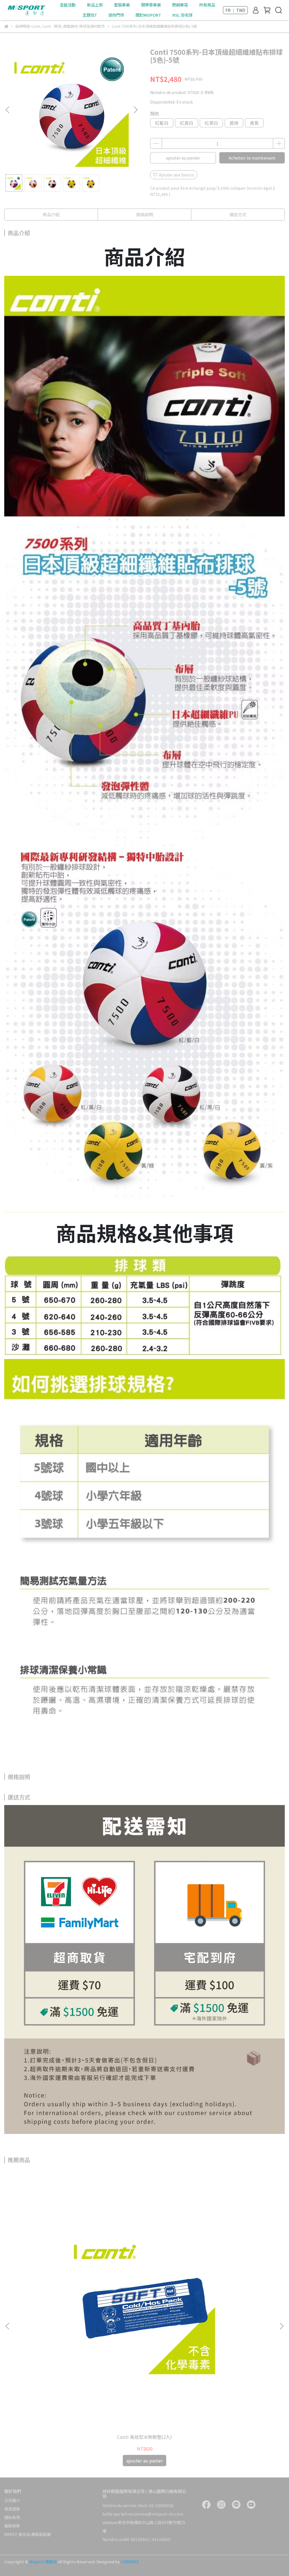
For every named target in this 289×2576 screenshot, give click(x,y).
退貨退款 (12, 2509)
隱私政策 (12, 2517)
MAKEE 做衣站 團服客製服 (28, 2534)
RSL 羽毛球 (182, 15)
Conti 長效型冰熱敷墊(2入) (144, 2437)
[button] (135, 110)
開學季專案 (151, 5)
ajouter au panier (183, 158)
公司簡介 (12, 2500)
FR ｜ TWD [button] (235, 10)
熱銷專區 (180, 5)
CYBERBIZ (130, 2562)
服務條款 (12, 2526)
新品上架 (95, 5)
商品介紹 (51, 214)
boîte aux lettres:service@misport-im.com (143, 2514)
